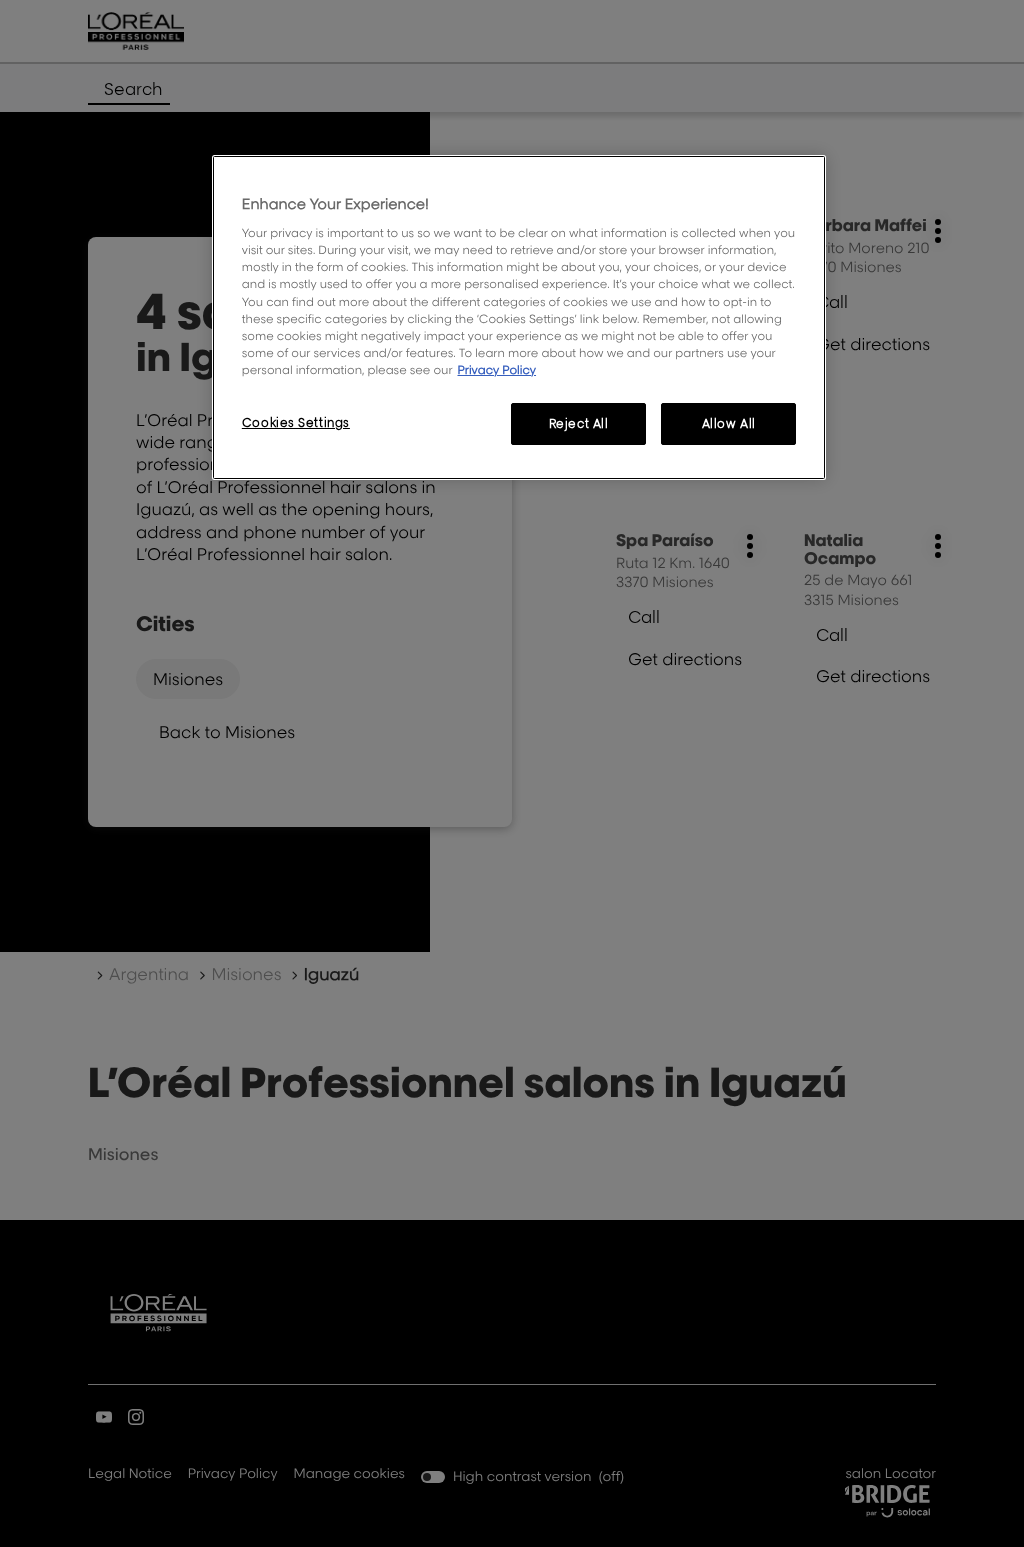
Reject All (579, 423)
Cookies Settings (296, 422)
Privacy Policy (496, 369)
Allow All (729, 423)
